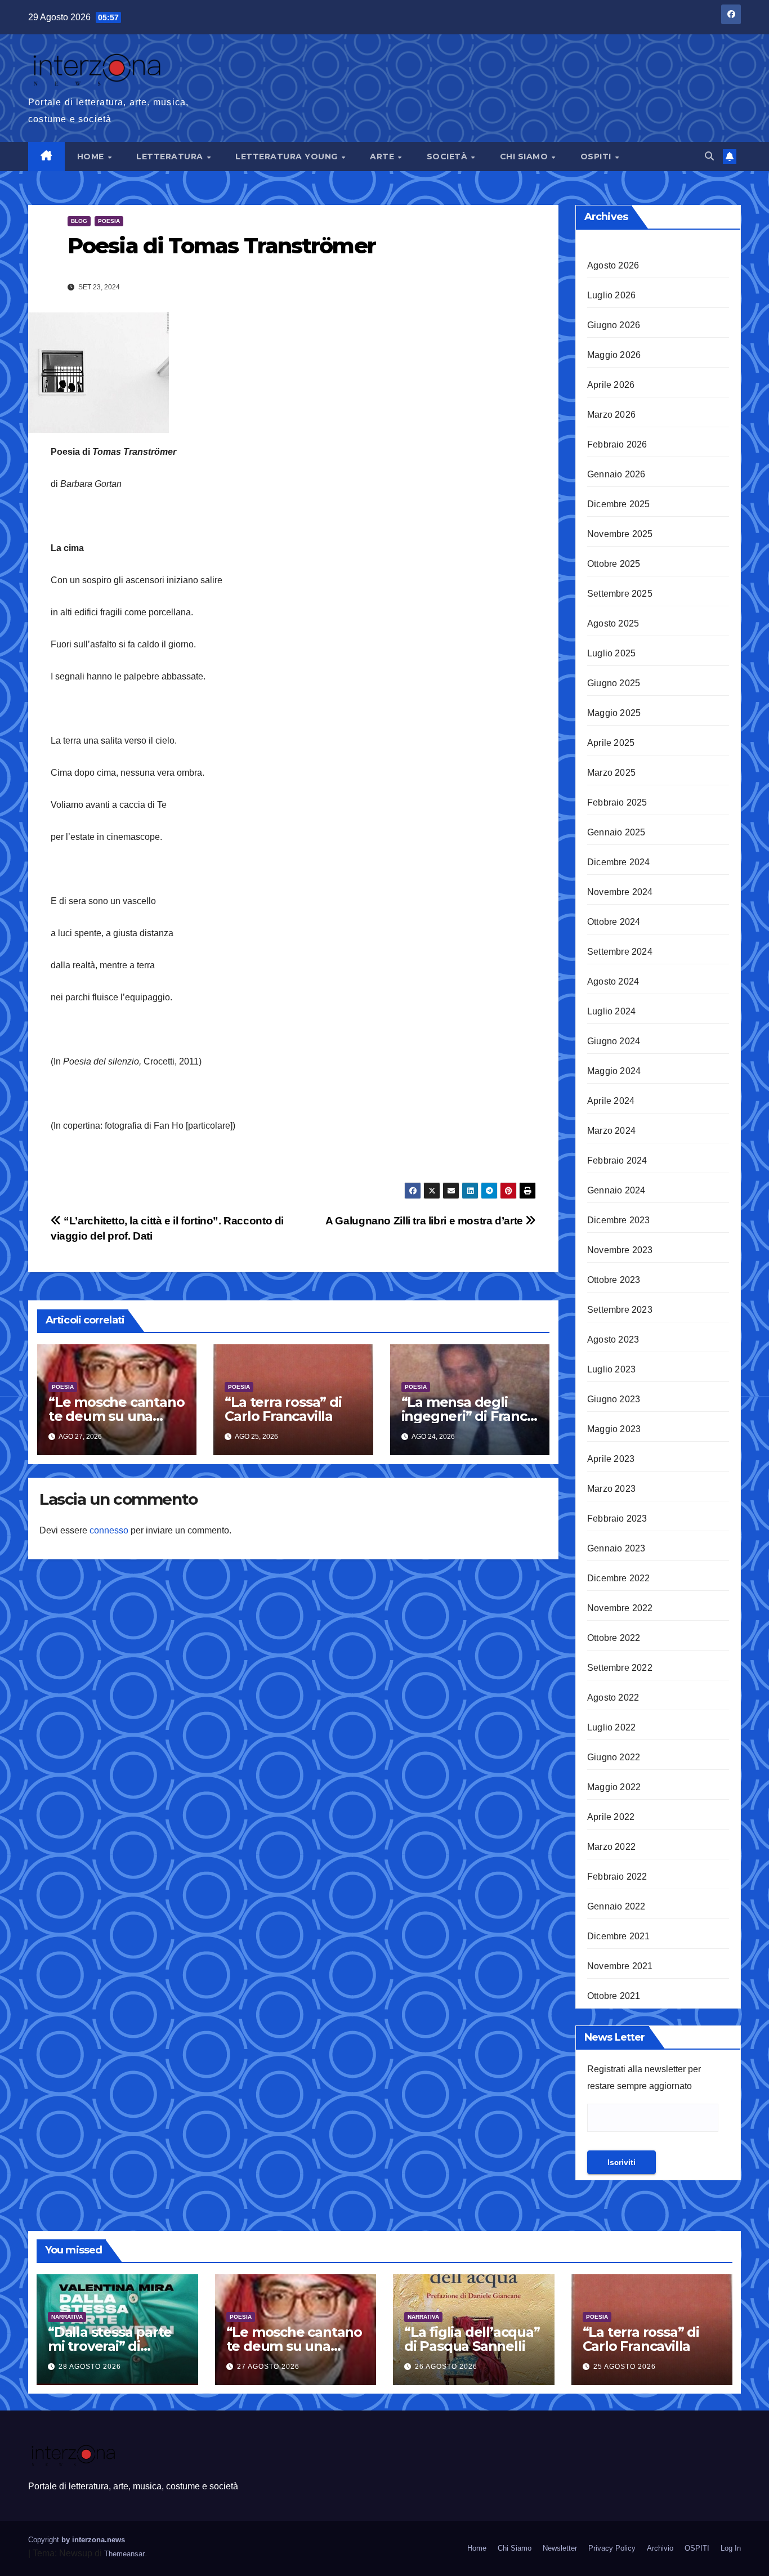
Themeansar (124, 2554)
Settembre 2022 (620, 1668)
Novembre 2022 (620, 1608)
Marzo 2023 (611, 1489)
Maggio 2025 (614, 713)
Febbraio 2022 (617, 1877)
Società (448, 156)
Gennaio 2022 (616, 1906)
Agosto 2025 (613, 623)
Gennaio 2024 (616, 1190)
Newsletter (560, 2548)
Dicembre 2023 (619, 1220)
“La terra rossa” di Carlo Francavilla (283, 1409)
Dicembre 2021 (619, 1936)
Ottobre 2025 (614, 564)
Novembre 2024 (620, 892)
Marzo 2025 (611, 773)
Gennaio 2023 (616, 1548)
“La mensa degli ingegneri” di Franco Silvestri (468, 1416)
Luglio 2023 (611, 1369)
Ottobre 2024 (614, 922)
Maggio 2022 (614, 1787)
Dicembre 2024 (619, 862)
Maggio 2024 (614, 1071)
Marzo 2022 (611, 1847)
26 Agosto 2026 (446, 2367)
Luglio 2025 (611, 653)
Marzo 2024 (611, 1131)
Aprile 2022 (611, 1817)
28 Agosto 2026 (90, 2367)
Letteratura (171, 156)
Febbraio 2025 (617, 802)
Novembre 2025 (620, 534)
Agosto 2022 (613, 1698)
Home (92, 156)
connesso (109, 1530)
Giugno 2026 (614, 325)
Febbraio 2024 (617, 1160)
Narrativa (67, 2317)
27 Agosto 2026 (268, 2367)
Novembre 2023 (620, 1250)
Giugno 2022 (614, 1757)
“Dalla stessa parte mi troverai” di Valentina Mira (110, 2346)
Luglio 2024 (611, 1011)
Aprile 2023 (611, 1459)
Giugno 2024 (614, 1041)
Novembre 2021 (620, 1966)
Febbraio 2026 (617, 444)
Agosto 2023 (613, 1340)
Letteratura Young (288, 156)
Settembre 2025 (620, 594)
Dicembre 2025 (619, 504)
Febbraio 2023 (617, 1519)
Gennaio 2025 (616, 832)
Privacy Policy (612, 2548)
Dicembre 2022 (619, 1578)
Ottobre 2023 (614, 1280)
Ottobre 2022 (614, 1638)
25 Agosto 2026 (625, 2367)
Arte (383, 156)
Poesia (109, 221)
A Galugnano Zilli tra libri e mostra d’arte (425, 1221)
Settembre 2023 (620, 1310)
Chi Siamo (525, 156)
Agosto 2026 (613, 265)
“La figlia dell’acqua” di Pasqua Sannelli (472, 2339)
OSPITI (597, 156)
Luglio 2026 (611, 295)
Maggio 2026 (614, 355)
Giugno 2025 (614, 683)
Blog (79, 221)
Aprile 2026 (611, 385)
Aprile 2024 (611, 1101)
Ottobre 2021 (614, 1996)
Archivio (660, 2548)
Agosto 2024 (613, 981)
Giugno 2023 (614, 1399)
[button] (709, 156)
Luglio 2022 (611, 1727)
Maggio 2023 (614, 1429)
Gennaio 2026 (616, 474)
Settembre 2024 (620, 952)
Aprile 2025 (611, 743)
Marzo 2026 (611, 415)
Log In (731, 2548)
